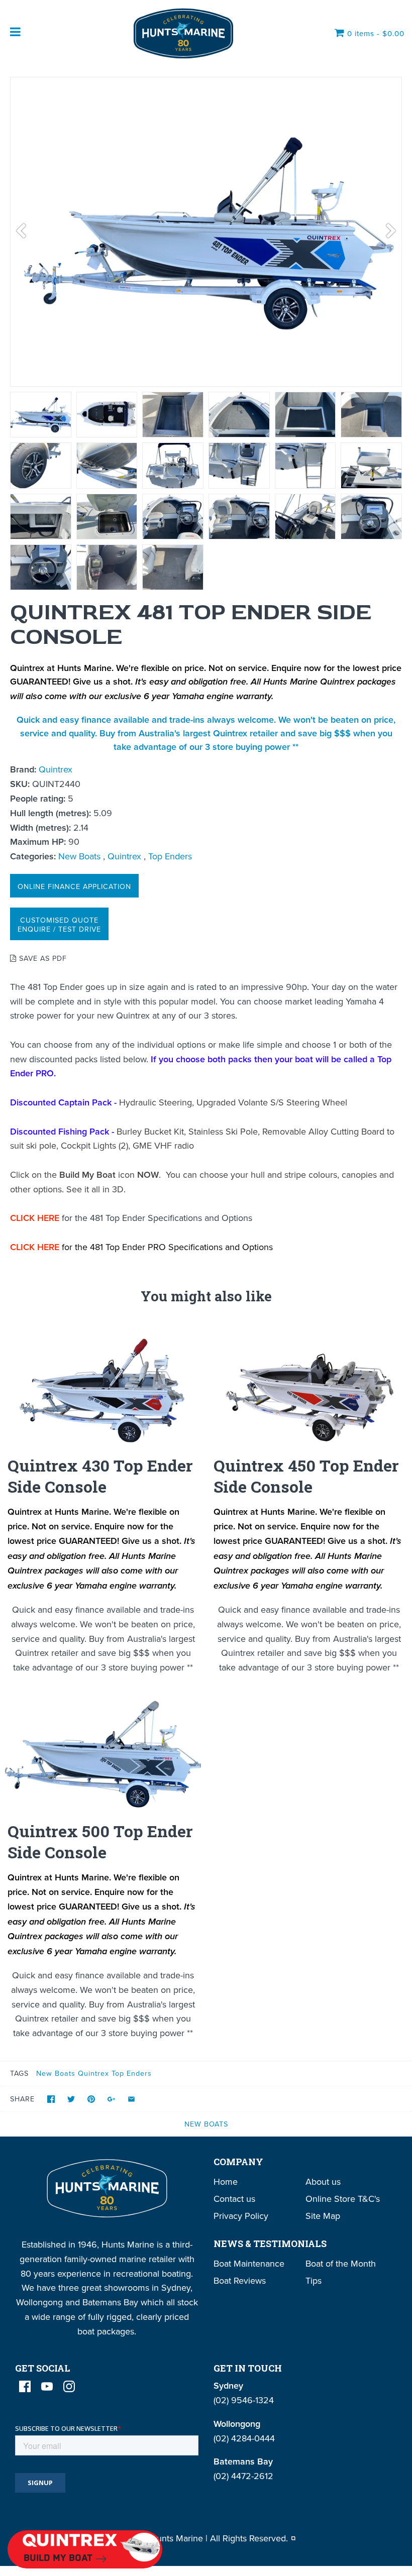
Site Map (323, 2216)
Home (226, 2181)
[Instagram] (69, 2386)
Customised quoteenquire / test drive (59, 924)
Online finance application (74, 886)
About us (323, 2181)
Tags (19, 2073)
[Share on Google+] (111, 2099)
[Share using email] (131, 2099)
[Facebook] (25, 2386)
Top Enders (170, 856)
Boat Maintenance (249, 2263)
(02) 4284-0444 (244, 2438)
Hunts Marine (177, 2538)
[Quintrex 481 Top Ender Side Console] (41, 415)
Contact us (234, 2199)
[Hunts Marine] (182, 33)
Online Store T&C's (343, 2199)
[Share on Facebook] (51, 2099)
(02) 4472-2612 (243, 2476)
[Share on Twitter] (71, 2099)
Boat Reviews (240, 2280)
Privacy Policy (241, 2216)
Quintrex (56, 769)
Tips (314, 2280)
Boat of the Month (341, 2263)
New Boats (79, 856)
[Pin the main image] (91, 2099)
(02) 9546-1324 (244, 2400)
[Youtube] (47, 2386)
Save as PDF (42, 958)
